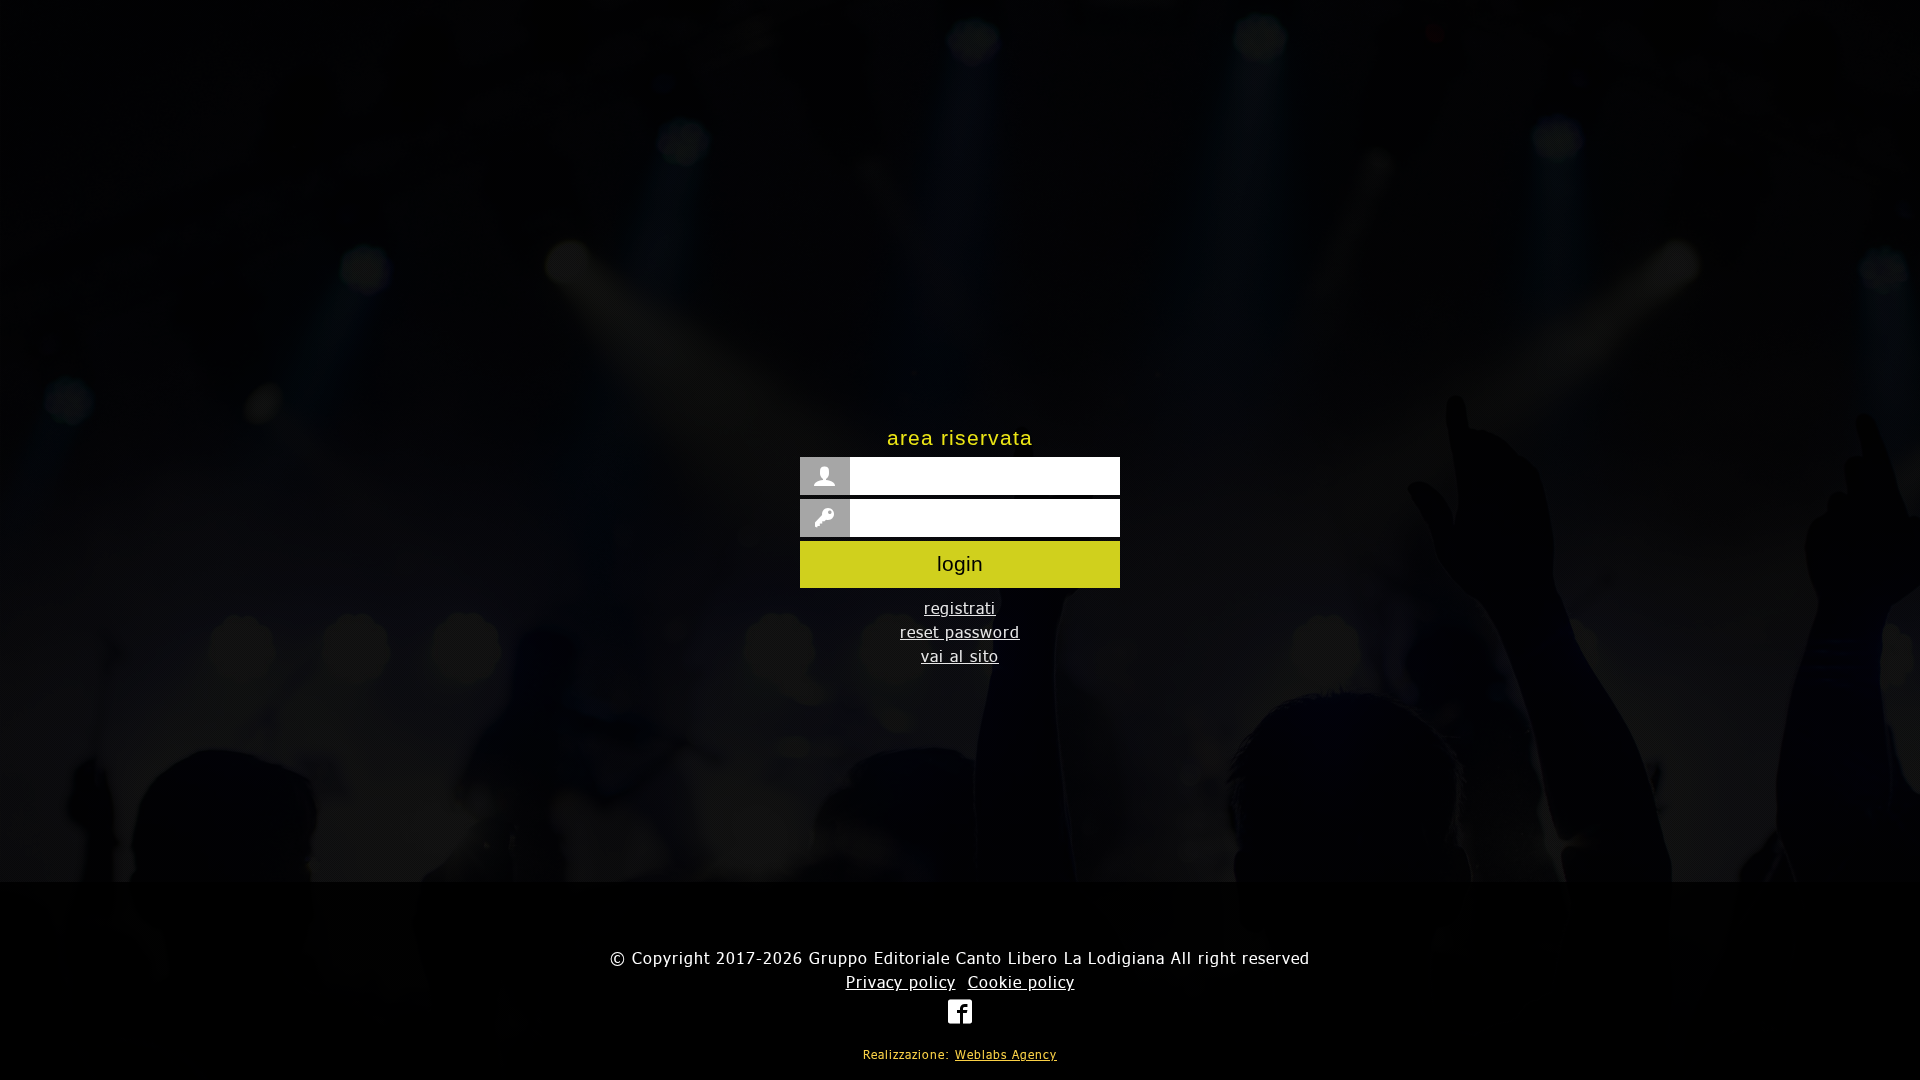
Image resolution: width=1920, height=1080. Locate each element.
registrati (960, 607)
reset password (960, 631)
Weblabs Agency (1006, 1054)
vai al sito (960, 655)
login (960, 563)
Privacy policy (901, 981)
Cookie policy (1021, 981)
